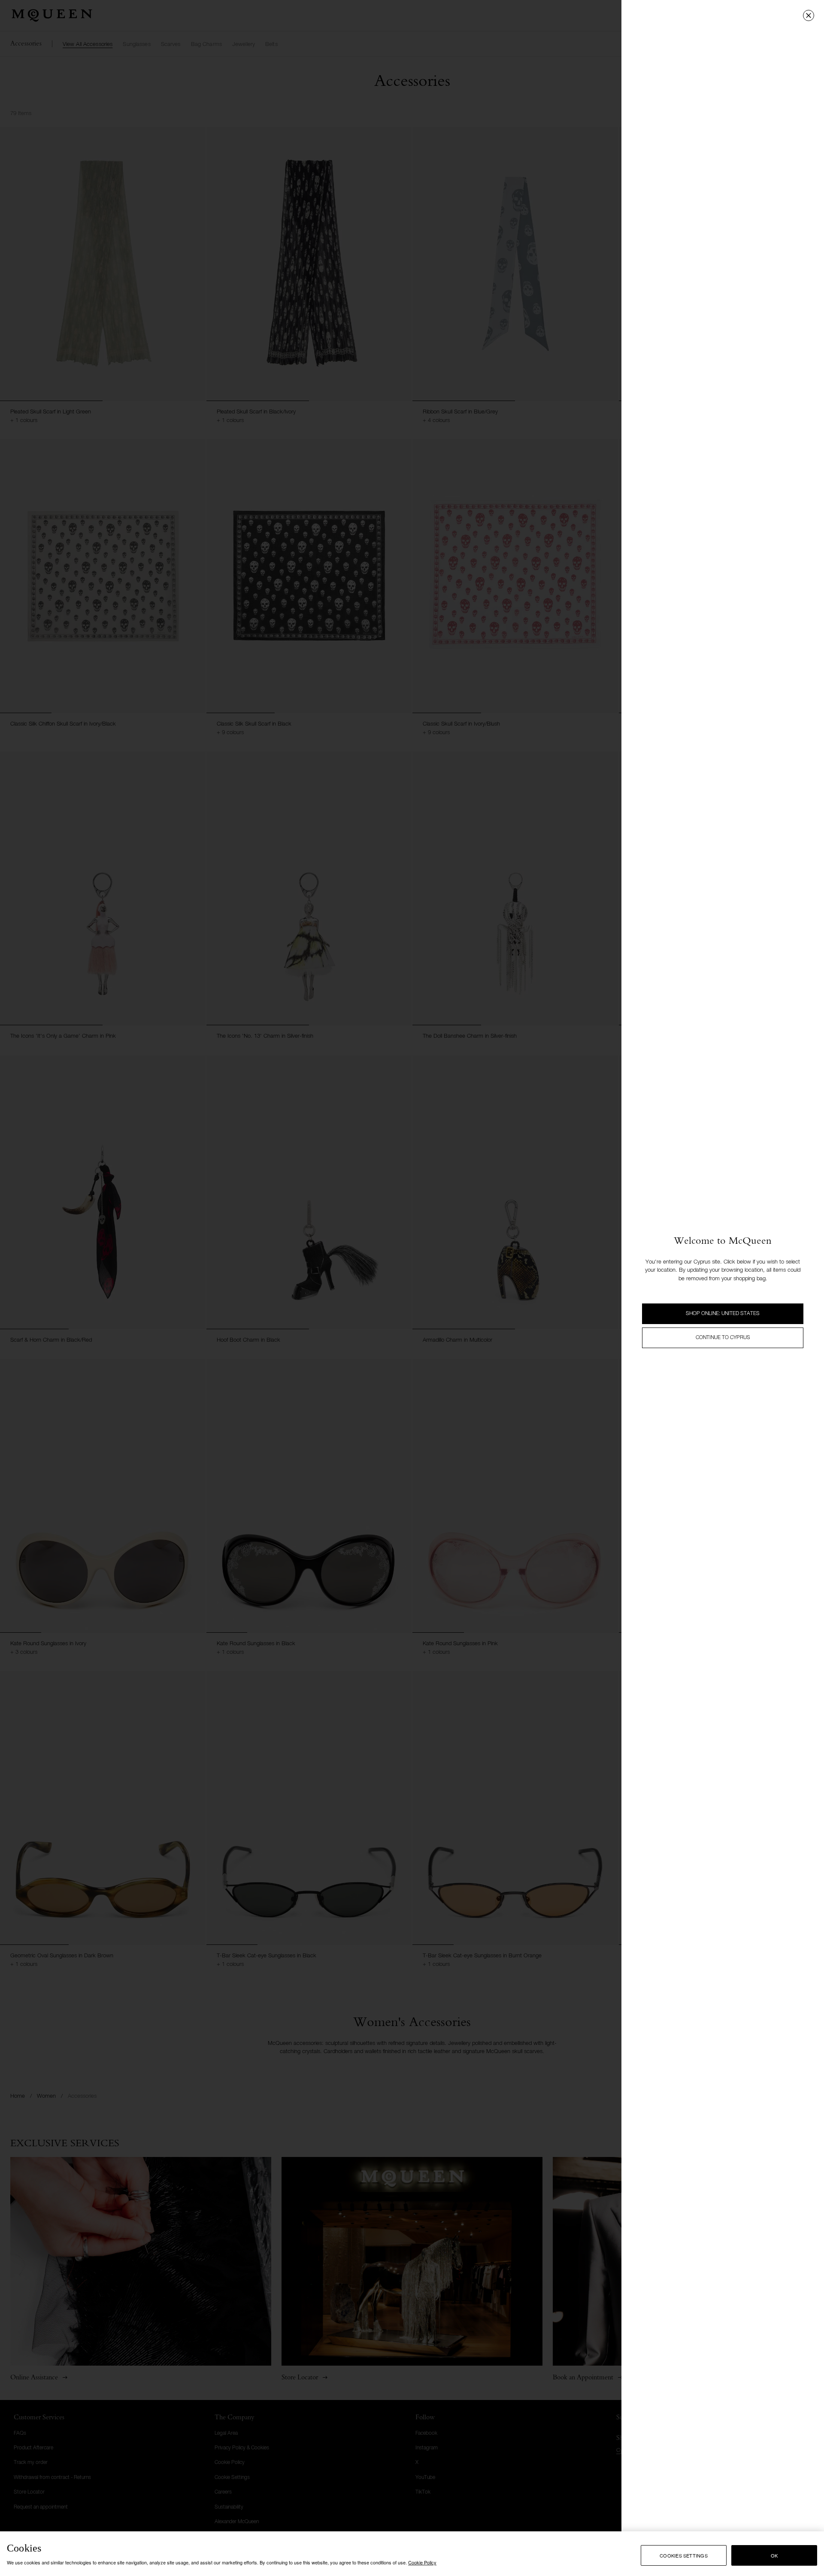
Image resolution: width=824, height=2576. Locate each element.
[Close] (809, 15)
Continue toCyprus (723, 1338)
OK (774, 2555)
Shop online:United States (723, 1314)
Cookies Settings (684, 2555)
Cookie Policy (422, 2562)
